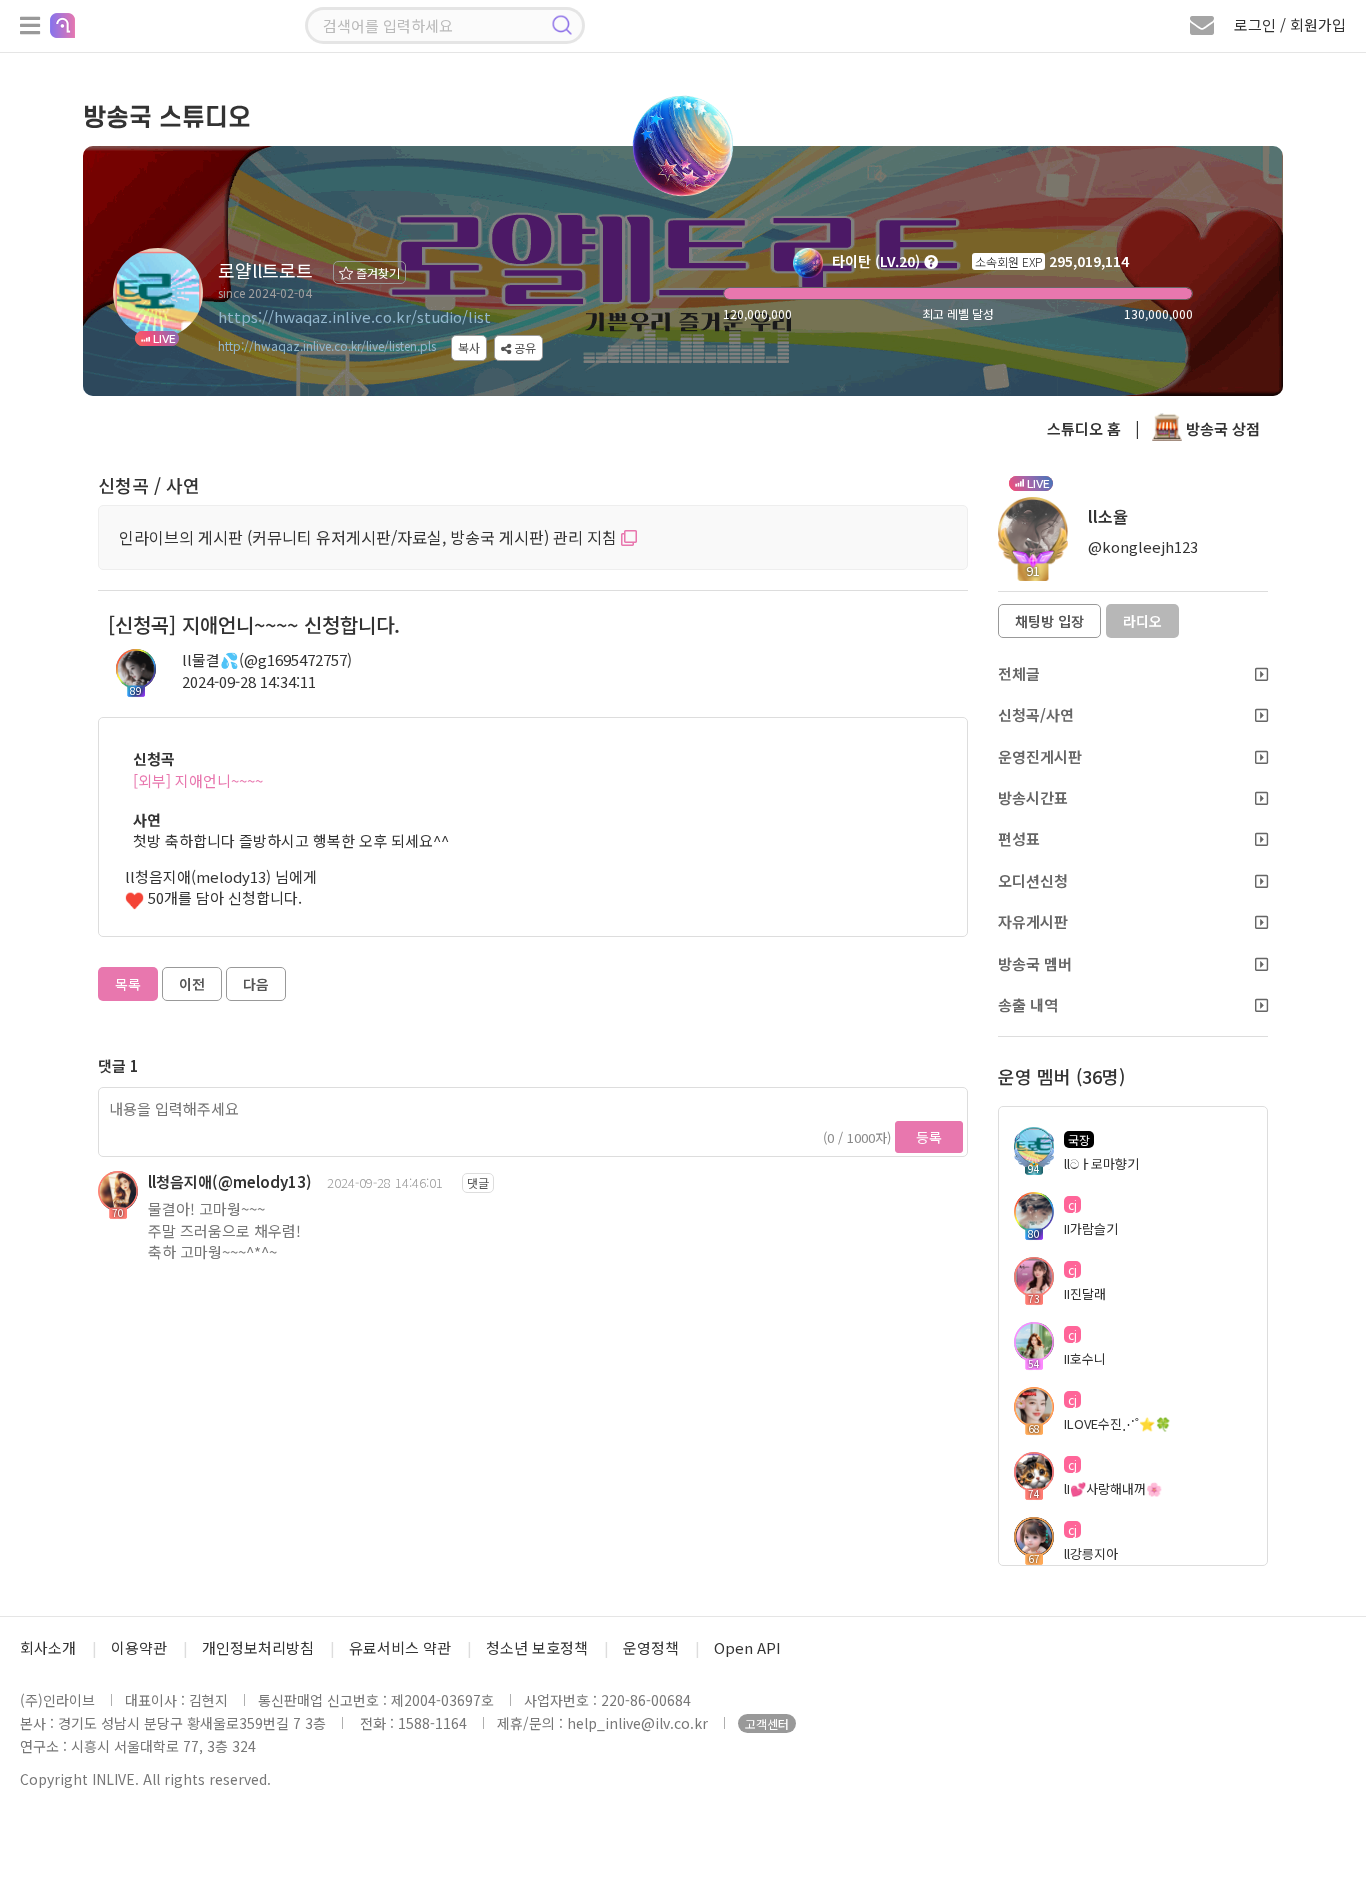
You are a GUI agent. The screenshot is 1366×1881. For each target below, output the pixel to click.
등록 (929, 1137)
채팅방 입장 (1049, 621)
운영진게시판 (1040, 756)
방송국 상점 (1221, 428)
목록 (128, 984)
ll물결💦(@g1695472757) (267, 659)
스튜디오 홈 (1084, 428)
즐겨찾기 (376, 272)
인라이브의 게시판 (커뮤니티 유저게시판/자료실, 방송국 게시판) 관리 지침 (370, 537)
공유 (523, 347)
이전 (192, 984)
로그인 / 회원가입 (1290, 24)
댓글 (478, 1182)
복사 (469, 347)
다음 (256, 984)
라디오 (1142, 621)
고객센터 (767, 1723)
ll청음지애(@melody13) (230, 1181)
